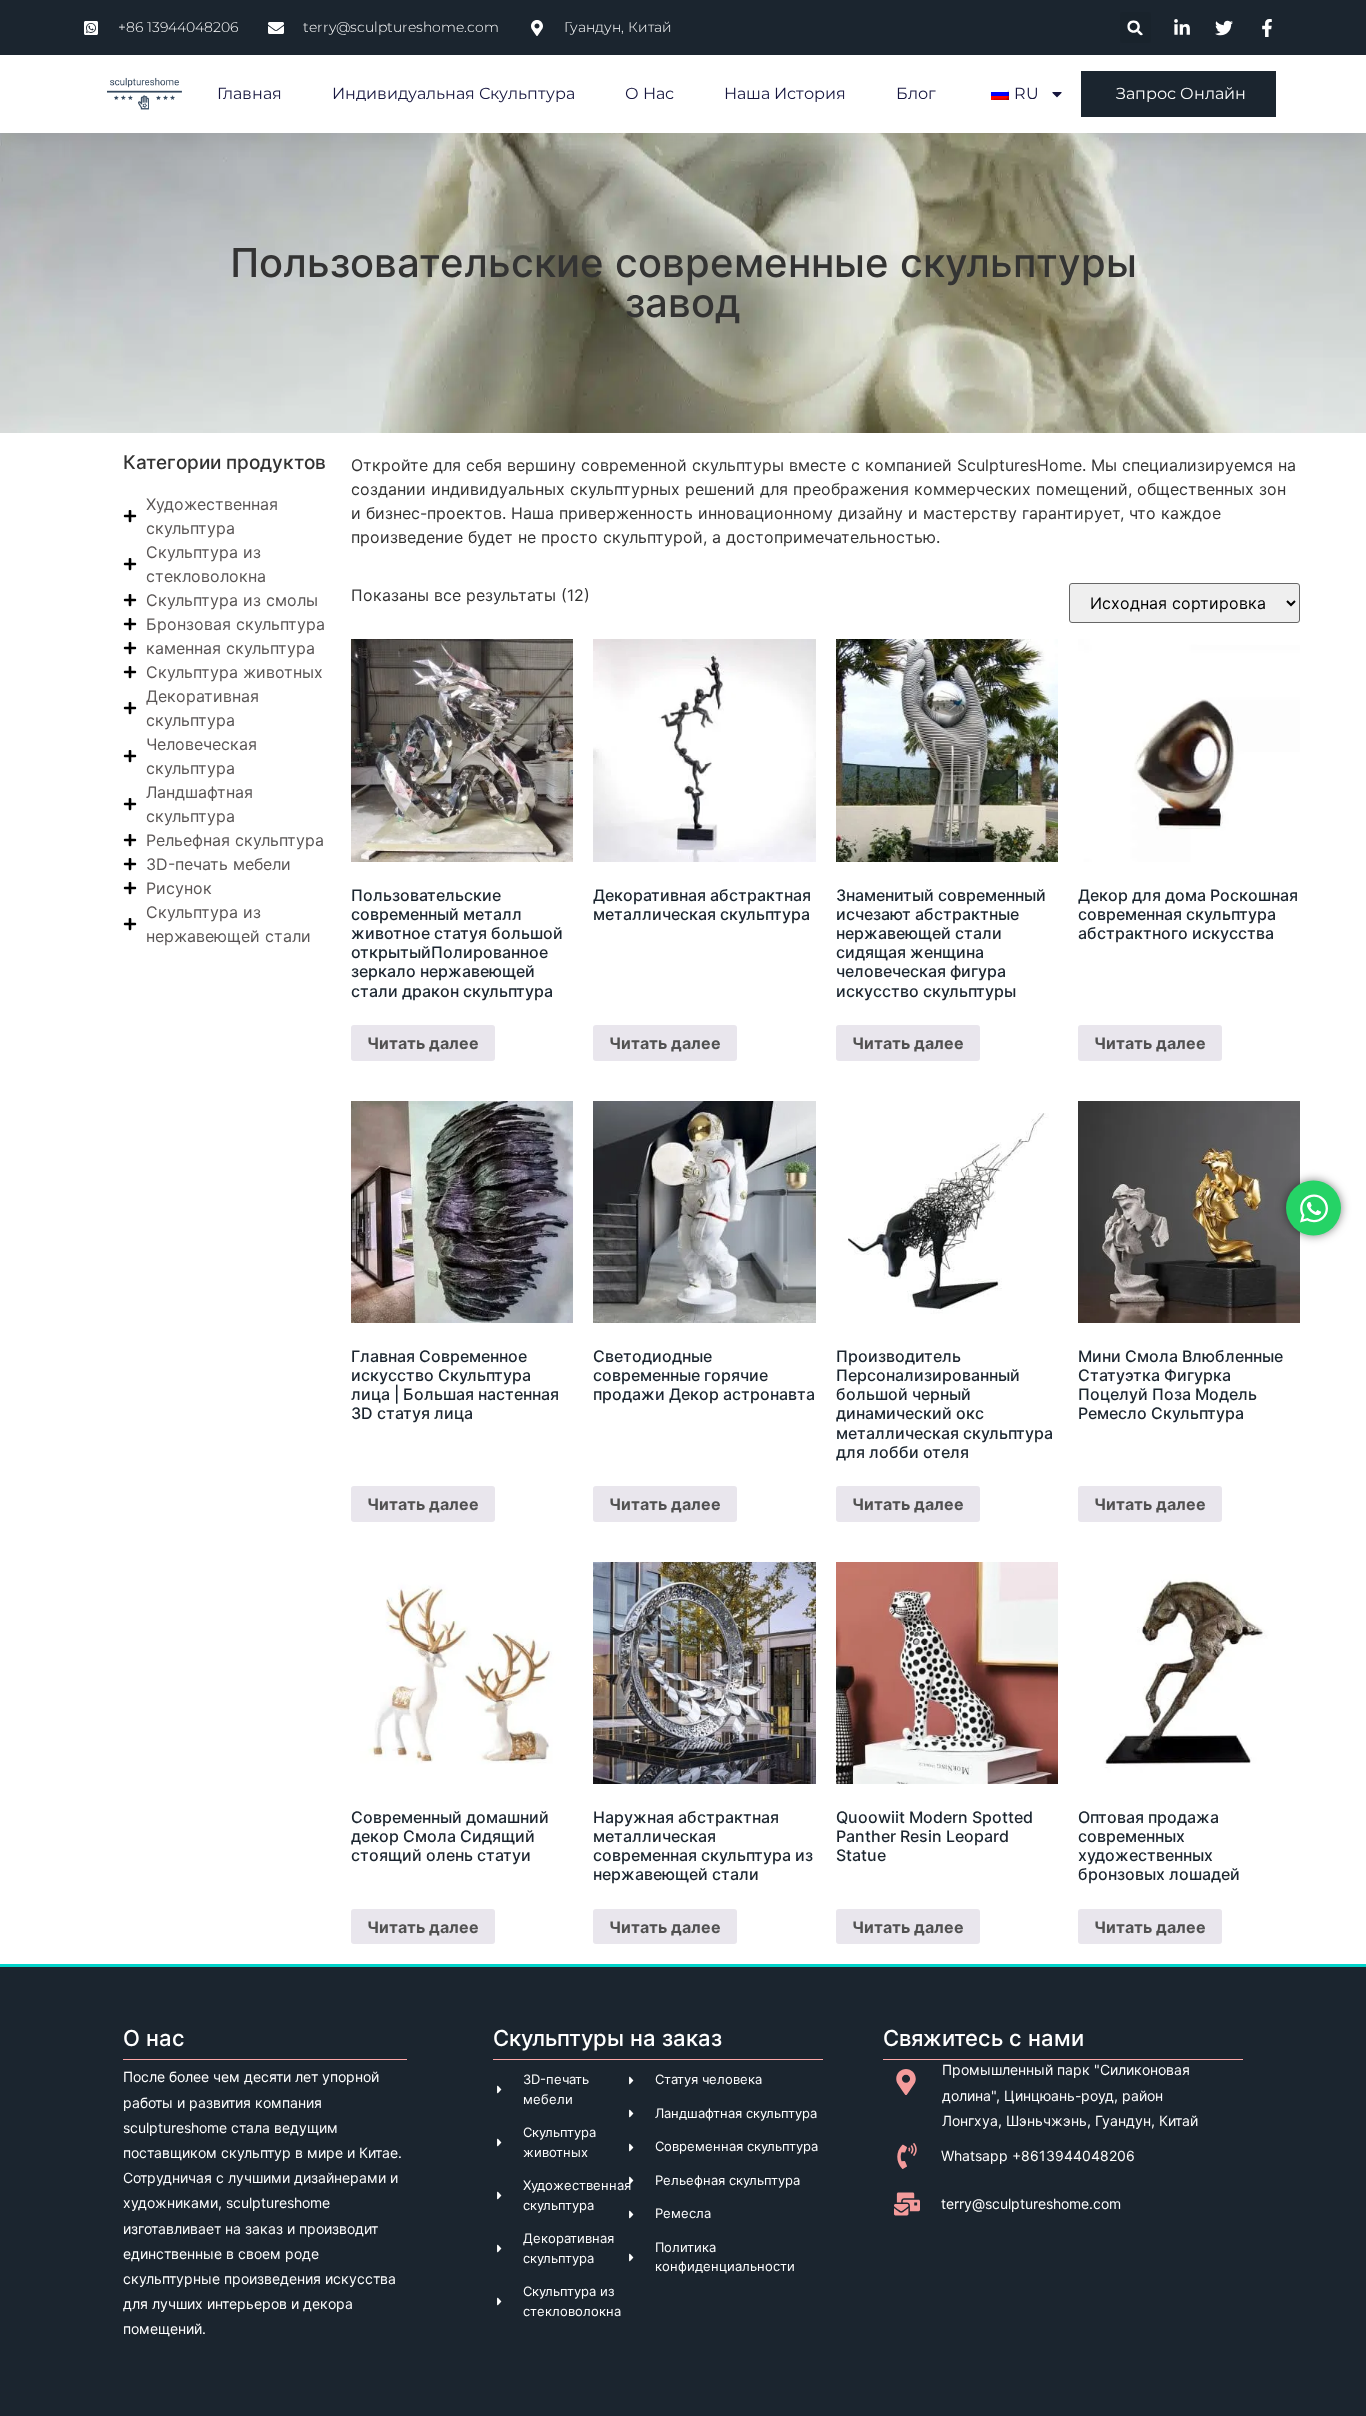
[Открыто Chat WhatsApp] (1313, 1208)
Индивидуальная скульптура (453, 93)
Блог (916, 93)
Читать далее (423, 1043)
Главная (249, 93)
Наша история (785, 93)
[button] (1135, 27)
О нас (649, 93)
